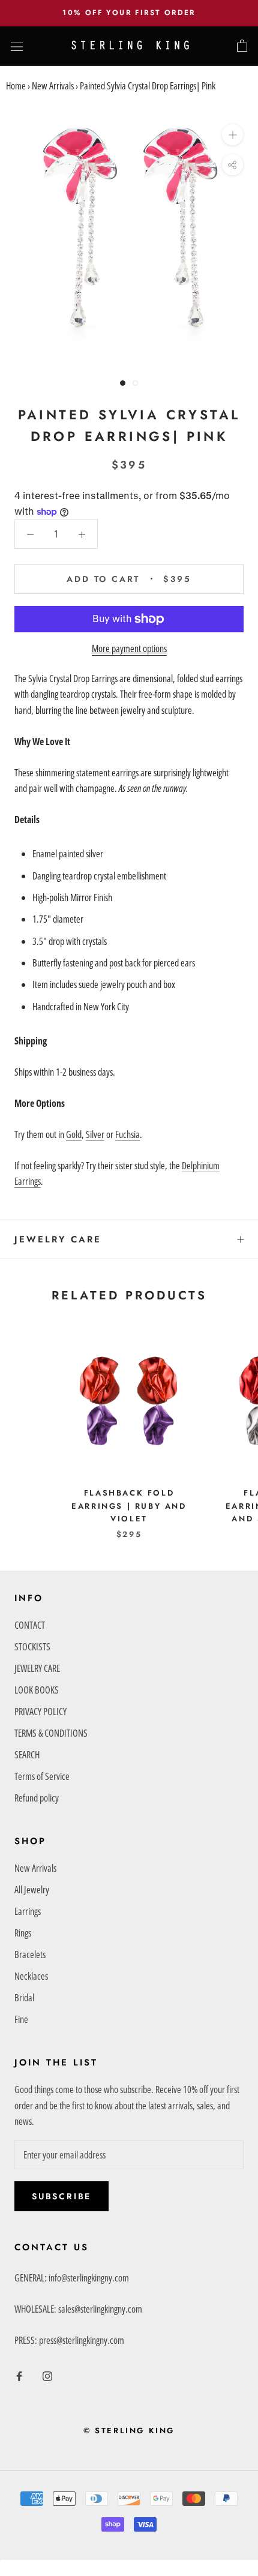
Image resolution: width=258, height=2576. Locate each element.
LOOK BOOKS (37, 1690)
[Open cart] (242, 46)
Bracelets (30, 1954)
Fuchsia (127, 1134)
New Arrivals (53, 86)
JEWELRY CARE (58, 1239)
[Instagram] (47, 2375)
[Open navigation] (17, 46)
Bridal (24, 1998)
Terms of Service (42, 1776)
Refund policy (37, 1798)
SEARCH (27, 1755)
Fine (21, 2019)
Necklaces (31, 1976)
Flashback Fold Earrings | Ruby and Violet (129, 1506)
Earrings (28, 1911)
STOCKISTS (32, 1647)
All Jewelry (32, 1890)
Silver (95, 1134)
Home (16, 86)
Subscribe (61, 2196)
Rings (23, 1933)
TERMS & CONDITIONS (51, 1733)
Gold (74, 1134)
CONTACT (30, 1625)
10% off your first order (129, 13)
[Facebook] (19, 2375)
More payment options (129, 648)
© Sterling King (129, 2431)
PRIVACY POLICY (40, 1712)
